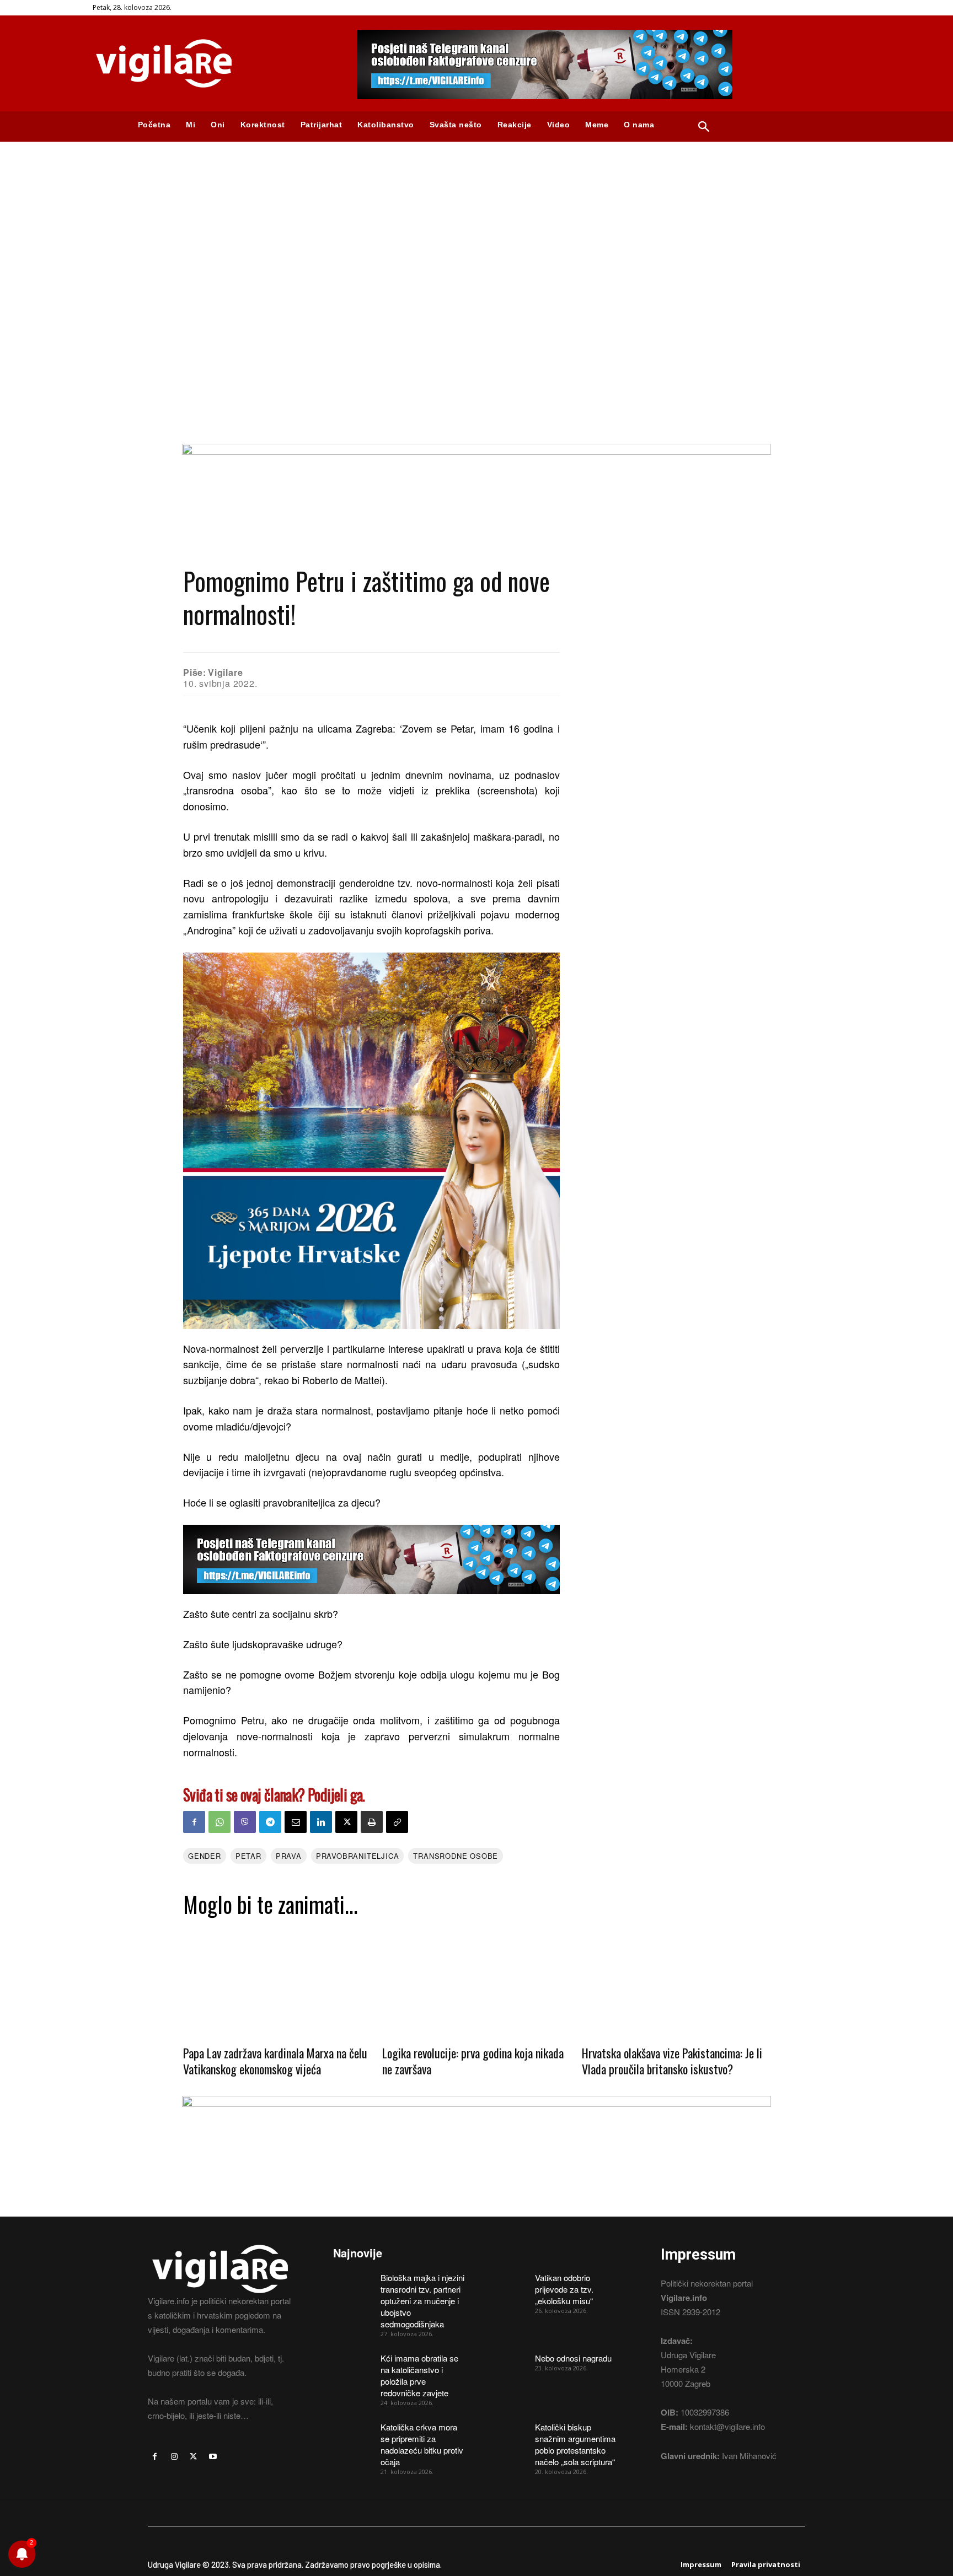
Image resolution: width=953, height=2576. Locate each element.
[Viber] (245, 1822)
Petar (248, 1856)
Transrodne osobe (456, 1856)
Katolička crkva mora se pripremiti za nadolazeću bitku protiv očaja (422, 2444)
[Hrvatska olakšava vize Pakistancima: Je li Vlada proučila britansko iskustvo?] (676, 1980)
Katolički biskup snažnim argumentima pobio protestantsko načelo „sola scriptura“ (575, 2444)
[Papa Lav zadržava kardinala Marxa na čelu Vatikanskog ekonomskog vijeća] (277, 1980)
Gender (205, 1856)
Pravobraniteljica (358, 1856)
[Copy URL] (397, 1822)
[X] (346, 1822)
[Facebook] (194, 1822)
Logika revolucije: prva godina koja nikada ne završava (473, 2061)
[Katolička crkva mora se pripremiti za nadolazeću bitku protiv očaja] (353, 2435)
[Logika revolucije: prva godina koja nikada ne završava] (476, 1980)
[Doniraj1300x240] (476, 451)
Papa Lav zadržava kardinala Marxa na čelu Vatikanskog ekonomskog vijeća (275, 2061)
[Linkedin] (321, 1822)
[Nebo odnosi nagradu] (507, 2366)
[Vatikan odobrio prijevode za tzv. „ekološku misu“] (507, 2285)
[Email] (296, 1822)
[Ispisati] (372, 1822)
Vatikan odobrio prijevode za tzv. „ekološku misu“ (564, 2289)
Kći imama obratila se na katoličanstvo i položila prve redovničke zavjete (419, 2375)
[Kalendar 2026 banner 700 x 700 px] (371, 1141)
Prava (289, 1856)
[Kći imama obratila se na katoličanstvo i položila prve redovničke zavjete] (353, 2366)
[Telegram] (270, 1822)
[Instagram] (174, 2457)
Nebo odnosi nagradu (573, 2358)
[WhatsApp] (219, 1822)
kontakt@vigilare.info (727, 2426)
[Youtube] (213, 2457)
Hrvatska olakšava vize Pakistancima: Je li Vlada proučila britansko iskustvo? (672, 2061)
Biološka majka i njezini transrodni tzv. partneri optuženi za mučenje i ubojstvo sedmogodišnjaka (422, 2301)
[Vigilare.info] (212, 63)
